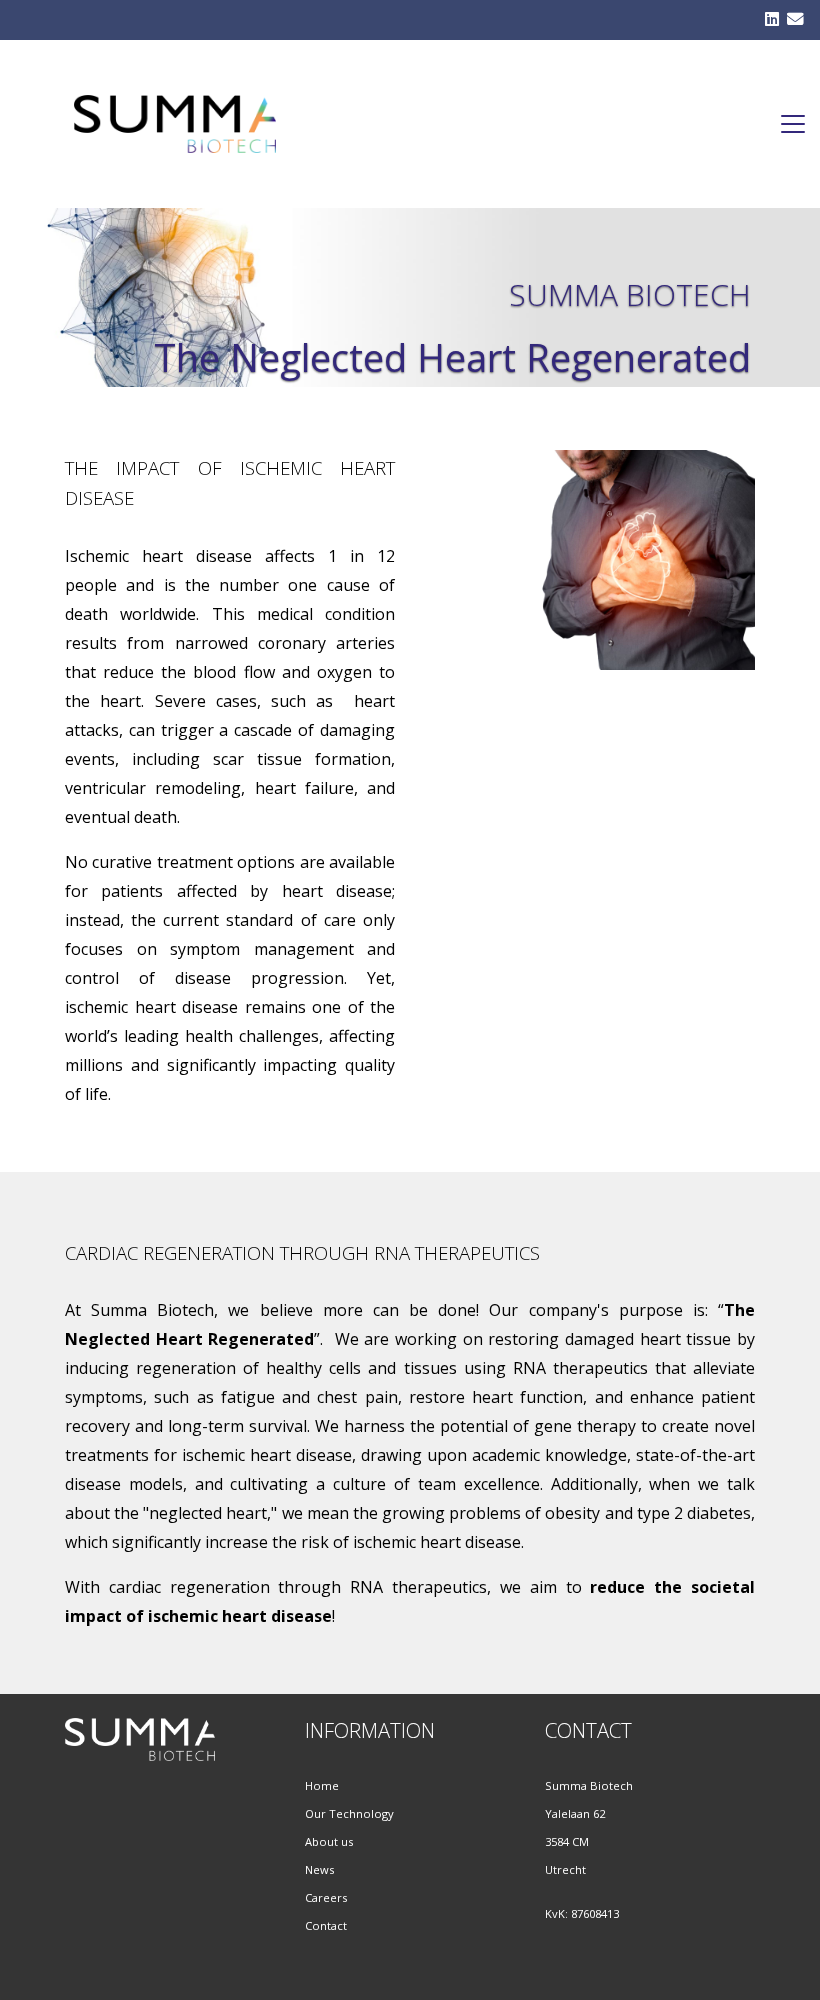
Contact (327, 1925)
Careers (326, 1897)
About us (330, 1841)
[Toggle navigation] (793, 124)
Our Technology (349, 1813)
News (319, 1869)
